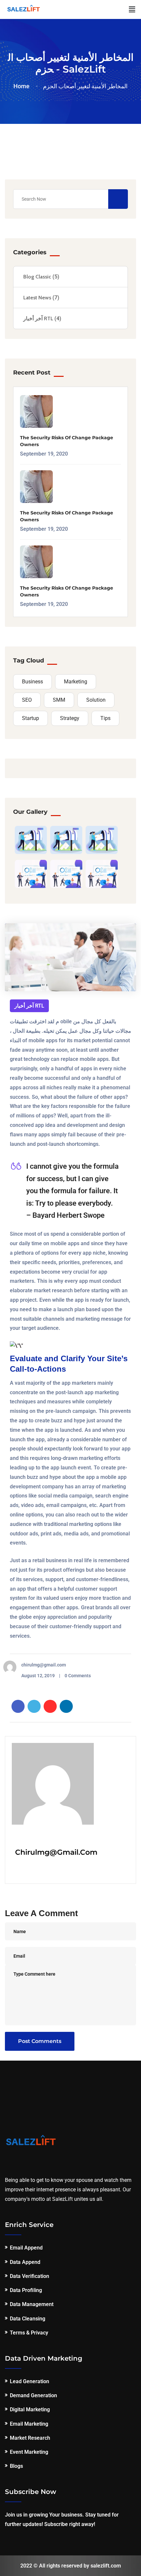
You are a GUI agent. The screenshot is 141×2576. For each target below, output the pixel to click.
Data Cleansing (28, 2319)
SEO (27, 700)
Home (23, 86)
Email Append (26, 2248)
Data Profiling (26, 2290)
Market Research (30, 2438)
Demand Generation (33, 2395)
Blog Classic (37, 277)
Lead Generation (30, 2381)
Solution (96, 700)
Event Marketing (29, 2452)
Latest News (37, 298)
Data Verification (30, 2276)
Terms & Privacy (29, 2333)
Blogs (16, 2466)
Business (32, 682)
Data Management (32, 2304)
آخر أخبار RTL (38, 318)
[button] (132, 9)
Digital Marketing (30, 2409)
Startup (30, 718)
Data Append (25, 2262)
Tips (105, 718)
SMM (59, 700)
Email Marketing (29, 2424)
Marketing (76, 682)
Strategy (70, 718)
